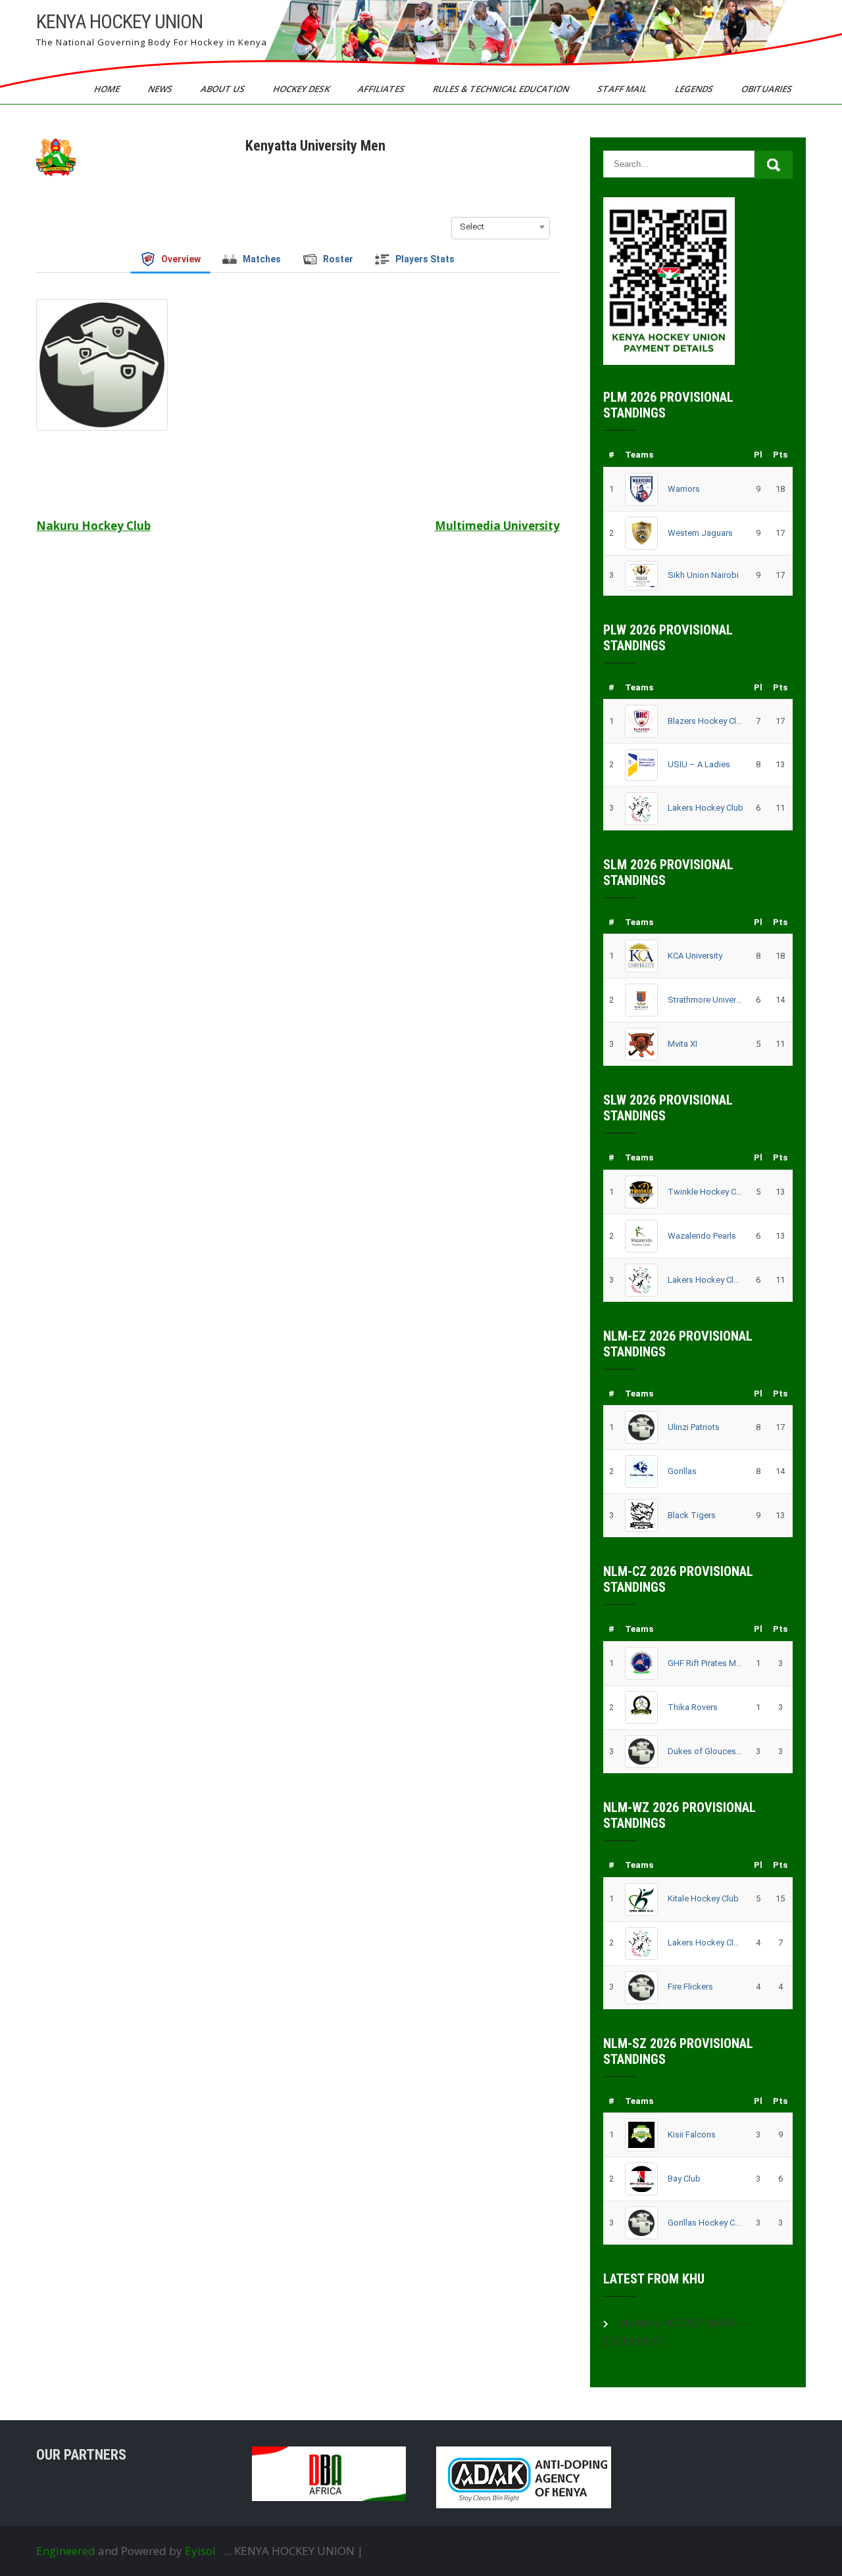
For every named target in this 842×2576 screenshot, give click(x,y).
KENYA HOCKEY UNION (119, 21)
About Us (224, 89)
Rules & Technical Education (502, 89)
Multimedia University (497, 526)
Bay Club (684, 2179)
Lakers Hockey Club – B (706, 1280)
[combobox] (501, 227)
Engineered (66, 2551)
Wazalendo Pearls (702, 1236)
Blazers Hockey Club (706, 721)
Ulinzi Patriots (694, 1427)
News (161, 89)
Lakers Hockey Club (706, 808)
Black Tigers (692, 1515)
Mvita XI (682, 1044)
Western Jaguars (700, 533)
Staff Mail (623, 89)
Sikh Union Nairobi (703, 575)
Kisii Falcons (692, 2135)
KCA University (695, 956)
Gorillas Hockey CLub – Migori (706, 2223)
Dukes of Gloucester (706, 1751)
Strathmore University (706, 1000)
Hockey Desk (302, 89)
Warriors (684, 489)
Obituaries (768, 89)
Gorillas (682, 1471)
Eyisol (200, 2551)
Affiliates (382, 89)
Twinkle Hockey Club (706, 1192)
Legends (695, 89)
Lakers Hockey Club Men (706, 1943)
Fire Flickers (690, 1987)
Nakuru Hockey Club (93, 526)
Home (108, 89)
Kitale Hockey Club (703, 1898)
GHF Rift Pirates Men (706, 1663)
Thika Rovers (693, 1707)
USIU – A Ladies (699, 764)
